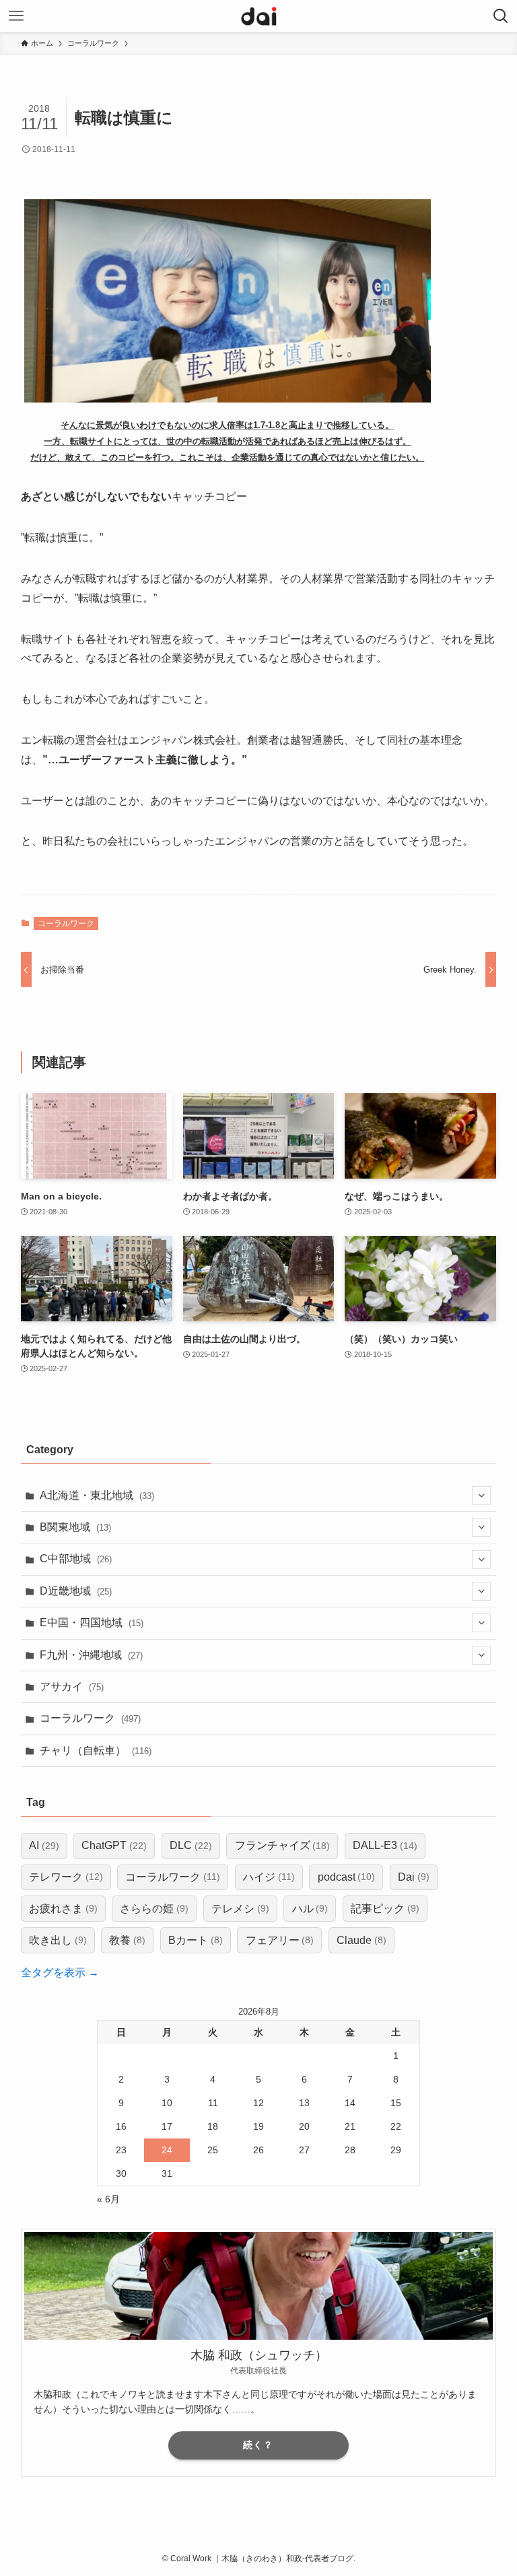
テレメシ (240, 1909)
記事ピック (385, 1909)
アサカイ (72, 1686)
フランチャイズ (283, 1845)
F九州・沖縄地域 (91, 1655)
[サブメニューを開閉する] (481, 1496)
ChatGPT (114, 1845)
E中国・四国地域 (92, 1623)
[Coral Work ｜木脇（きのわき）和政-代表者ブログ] (259, 16)
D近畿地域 (76, 1591)
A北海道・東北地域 (97, 1495)
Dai (414, 1877)
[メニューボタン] (16, 16)
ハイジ (269, 1877)
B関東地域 (75, 1527)
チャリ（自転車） (96, 1750)
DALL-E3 (385, 1845)
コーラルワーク (66, 924)
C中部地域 (76, 1559)
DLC (191, 1845)
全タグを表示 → (60, 1973)
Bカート (196, 1940)
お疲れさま (63, 1909)
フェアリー (280, 1940)
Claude (361, 1940)
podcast (347, 1877)
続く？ (258, 2445)
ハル (310, 1909)
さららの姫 (154, 1909)
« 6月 (108, 2199)
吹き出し (58, 1940)
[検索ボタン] (501, 16)
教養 (127, 1940)
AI (44, 1845)
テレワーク (66, 1877)
